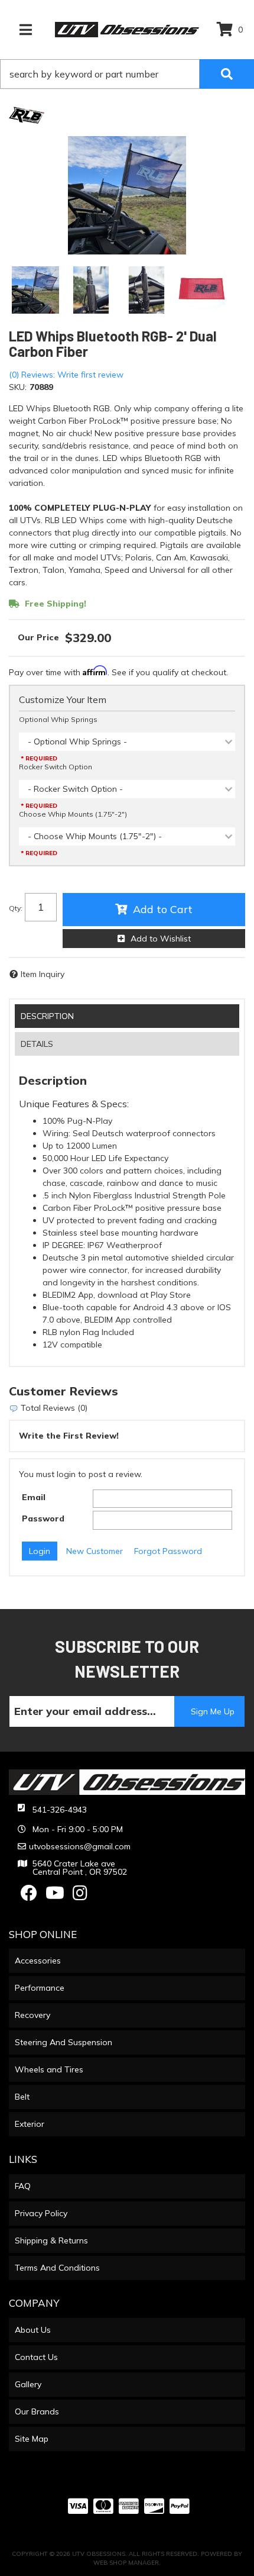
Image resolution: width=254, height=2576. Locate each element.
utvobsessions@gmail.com (80, 1846)
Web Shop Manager (126, 2563)
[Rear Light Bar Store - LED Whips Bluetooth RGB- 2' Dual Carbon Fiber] (27, 115)
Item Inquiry (43, 974)
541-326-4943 (60, 1810)
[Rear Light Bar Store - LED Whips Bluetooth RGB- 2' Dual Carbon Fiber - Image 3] (146, 290)
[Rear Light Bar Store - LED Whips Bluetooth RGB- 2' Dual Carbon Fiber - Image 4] (202, 290)
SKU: (18, 387)
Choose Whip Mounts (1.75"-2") (73, 814)
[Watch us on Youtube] (55, 1896)
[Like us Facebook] (29, 1896)
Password (43, 1518)
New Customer (95, 1551)
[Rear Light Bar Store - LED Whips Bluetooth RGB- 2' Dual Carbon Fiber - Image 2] (91, 290)
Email (34, 1497)
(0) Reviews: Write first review (66, 375)
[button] (127, 74)
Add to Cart (163, 909)
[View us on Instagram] (80, 1896)
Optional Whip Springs (58, 719)
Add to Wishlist (161, 939)
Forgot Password (168, 1551)
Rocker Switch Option (56, 767)
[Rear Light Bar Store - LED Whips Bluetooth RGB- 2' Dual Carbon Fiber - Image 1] (35, 290)
